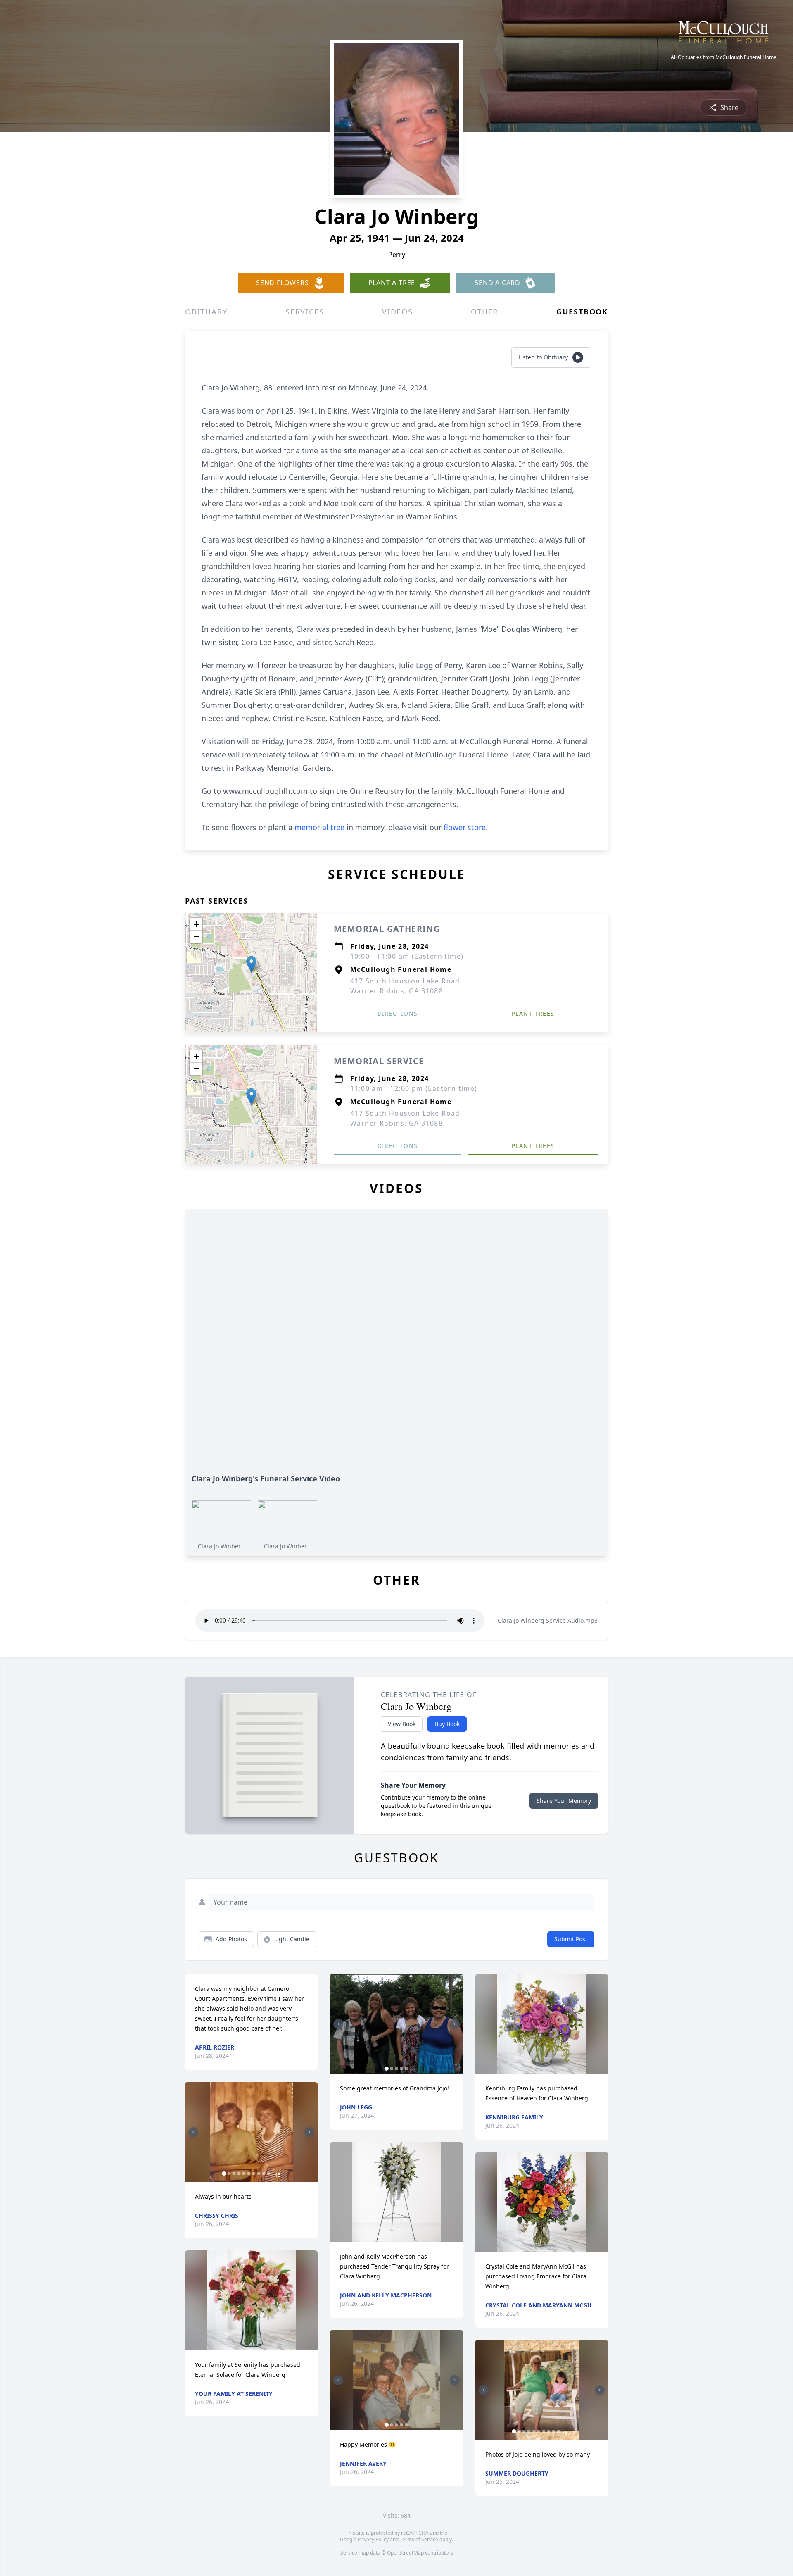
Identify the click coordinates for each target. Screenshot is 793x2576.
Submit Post (571, 1939)
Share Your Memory (564, 1801)
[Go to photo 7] (254, 2174)
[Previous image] (193, 2132)
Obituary (206, 312)
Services (305, 312)
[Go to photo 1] (224, 2174)
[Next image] (309, 2132)
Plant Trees (533, 1013)
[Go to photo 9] (264, 2174)
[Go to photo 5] (244, 2174)
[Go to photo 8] (259, 2174)
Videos (398, 312)
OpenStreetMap (405, 2553)
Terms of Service (419, 2539)
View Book (402, 1724)
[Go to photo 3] (234, 2174)
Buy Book (447, 1724)
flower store (465, 827)
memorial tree (319, 827)
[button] (251, 964)
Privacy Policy (373, 2539)
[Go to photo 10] (268, 2174)
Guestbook (582, 312)
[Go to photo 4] (239, 2174)
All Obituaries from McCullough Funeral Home (724, 57)
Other (484, 312)
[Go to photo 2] (229, 2174)
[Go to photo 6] (249, 2174)
